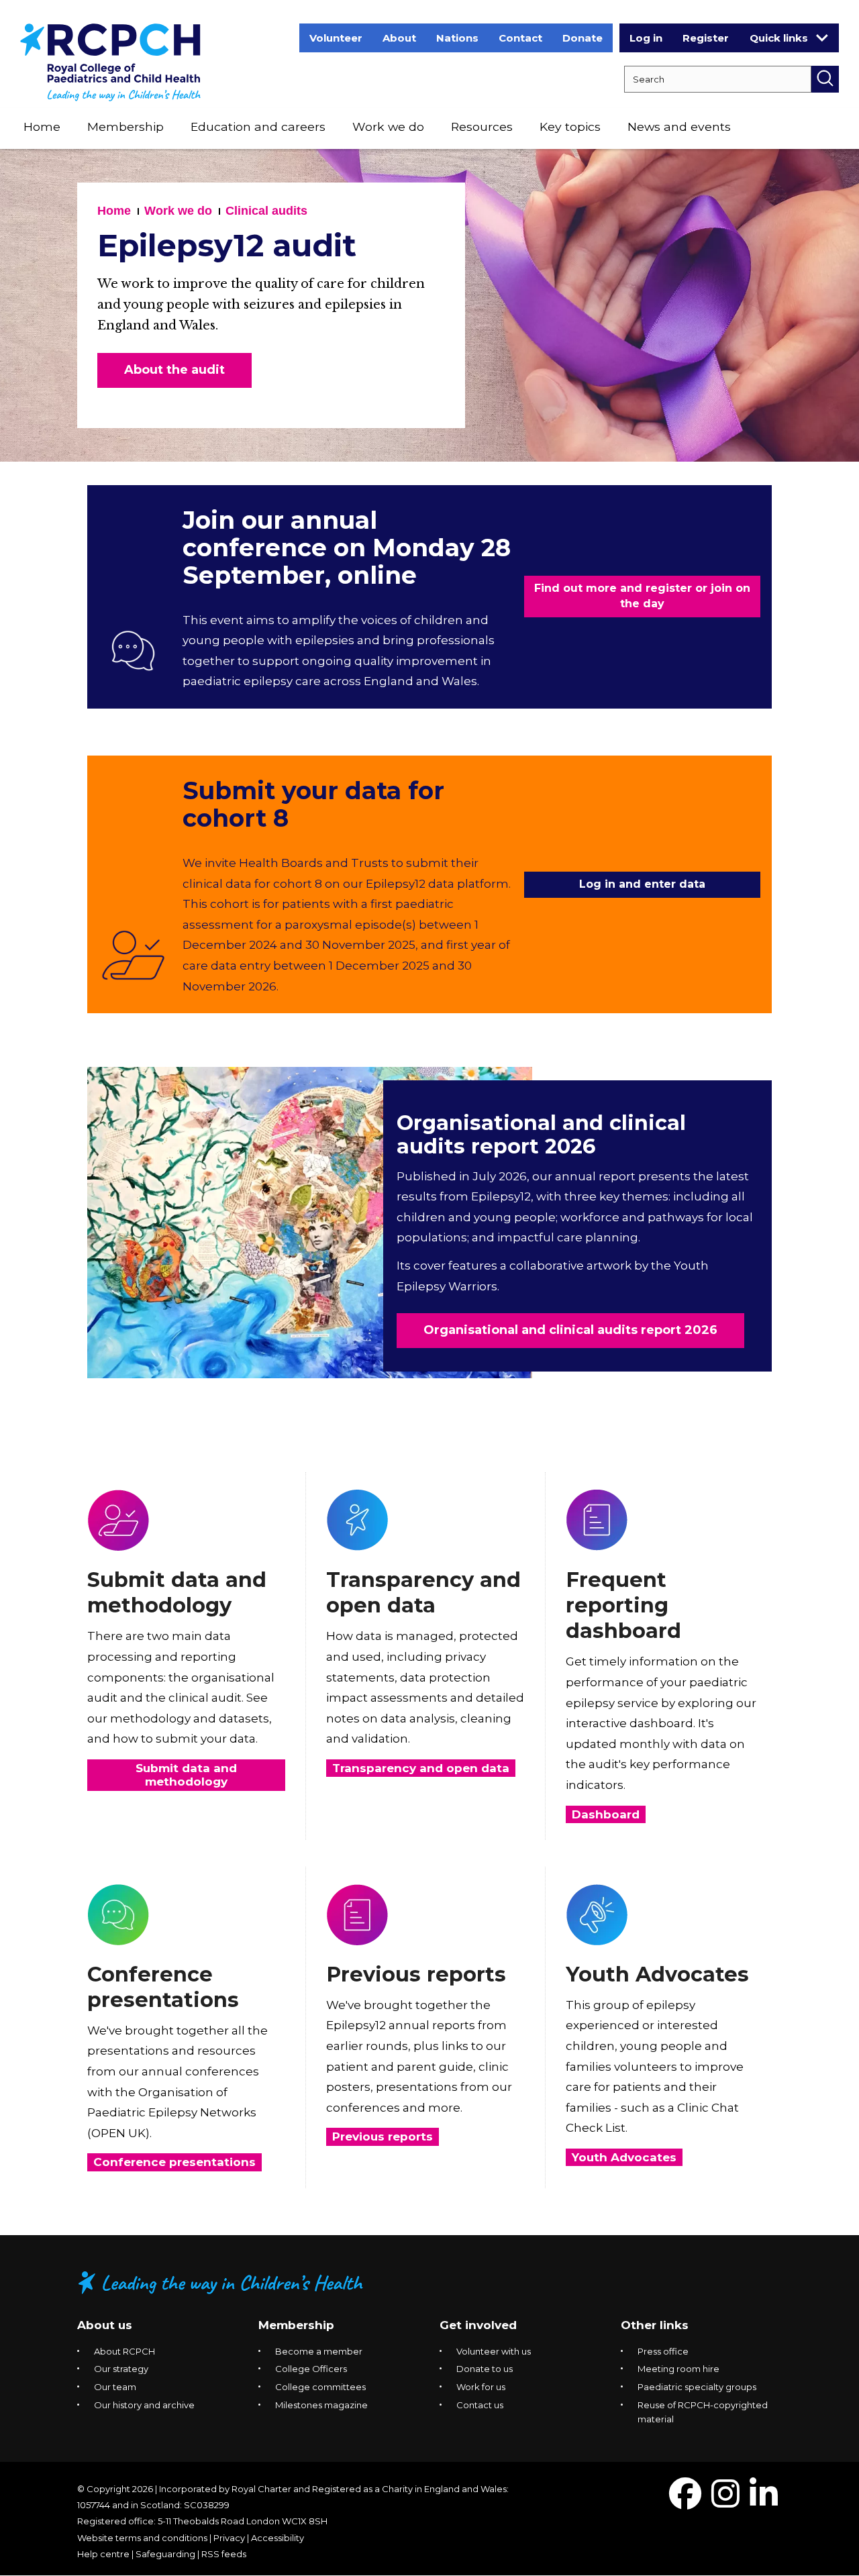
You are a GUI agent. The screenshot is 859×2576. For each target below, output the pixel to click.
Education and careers (258, 126)
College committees (320, 2387)
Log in (646, 38)
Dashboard (606, 1814)
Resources (482, 126)
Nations (457, 38)
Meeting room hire (678, 2369)
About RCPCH (124, 2351)
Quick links (779, 38)
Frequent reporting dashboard (623, 1605)
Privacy (229, 2538)
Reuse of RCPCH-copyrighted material (703, 2412)
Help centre (103, 2554)
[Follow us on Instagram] (725, 2502)
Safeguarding (165, 2554)
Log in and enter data (642, 884)
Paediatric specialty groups (697, 2387)
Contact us (480, 2405)
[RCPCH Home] (110, 61)
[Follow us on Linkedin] (764, 2502)
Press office (663, 2351)
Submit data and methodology (177, 1593)
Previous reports (416, 1974)
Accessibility (277, 2538)
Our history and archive (144, 2405)
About (399, 38)
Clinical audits (266, 211)
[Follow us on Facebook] (685, 2502)
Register (706, 38)
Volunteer (336, 38)
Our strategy (121, 2369)
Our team (115, 2387)
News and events (679, 126)
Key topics (570, 126)
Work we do (388, 126)
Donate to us (485, 2369)
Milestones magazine (321, 2405)
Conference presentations (163, 1987)
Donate (583, 38)
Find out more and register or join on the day (642, 596)
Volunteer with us (494, 2351)
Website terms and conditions (142, 2538)
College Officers (311, 2369)
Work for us (481, 2387)
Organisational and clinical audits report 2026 (541, 1135)
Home (42, 126)
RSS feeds (224, 2554)
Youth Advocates (657, 1974)
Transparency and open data (423, 1593)
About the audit (174, 370)
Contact (520, 38)
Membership (125, 126)
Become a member (319, 2351)
